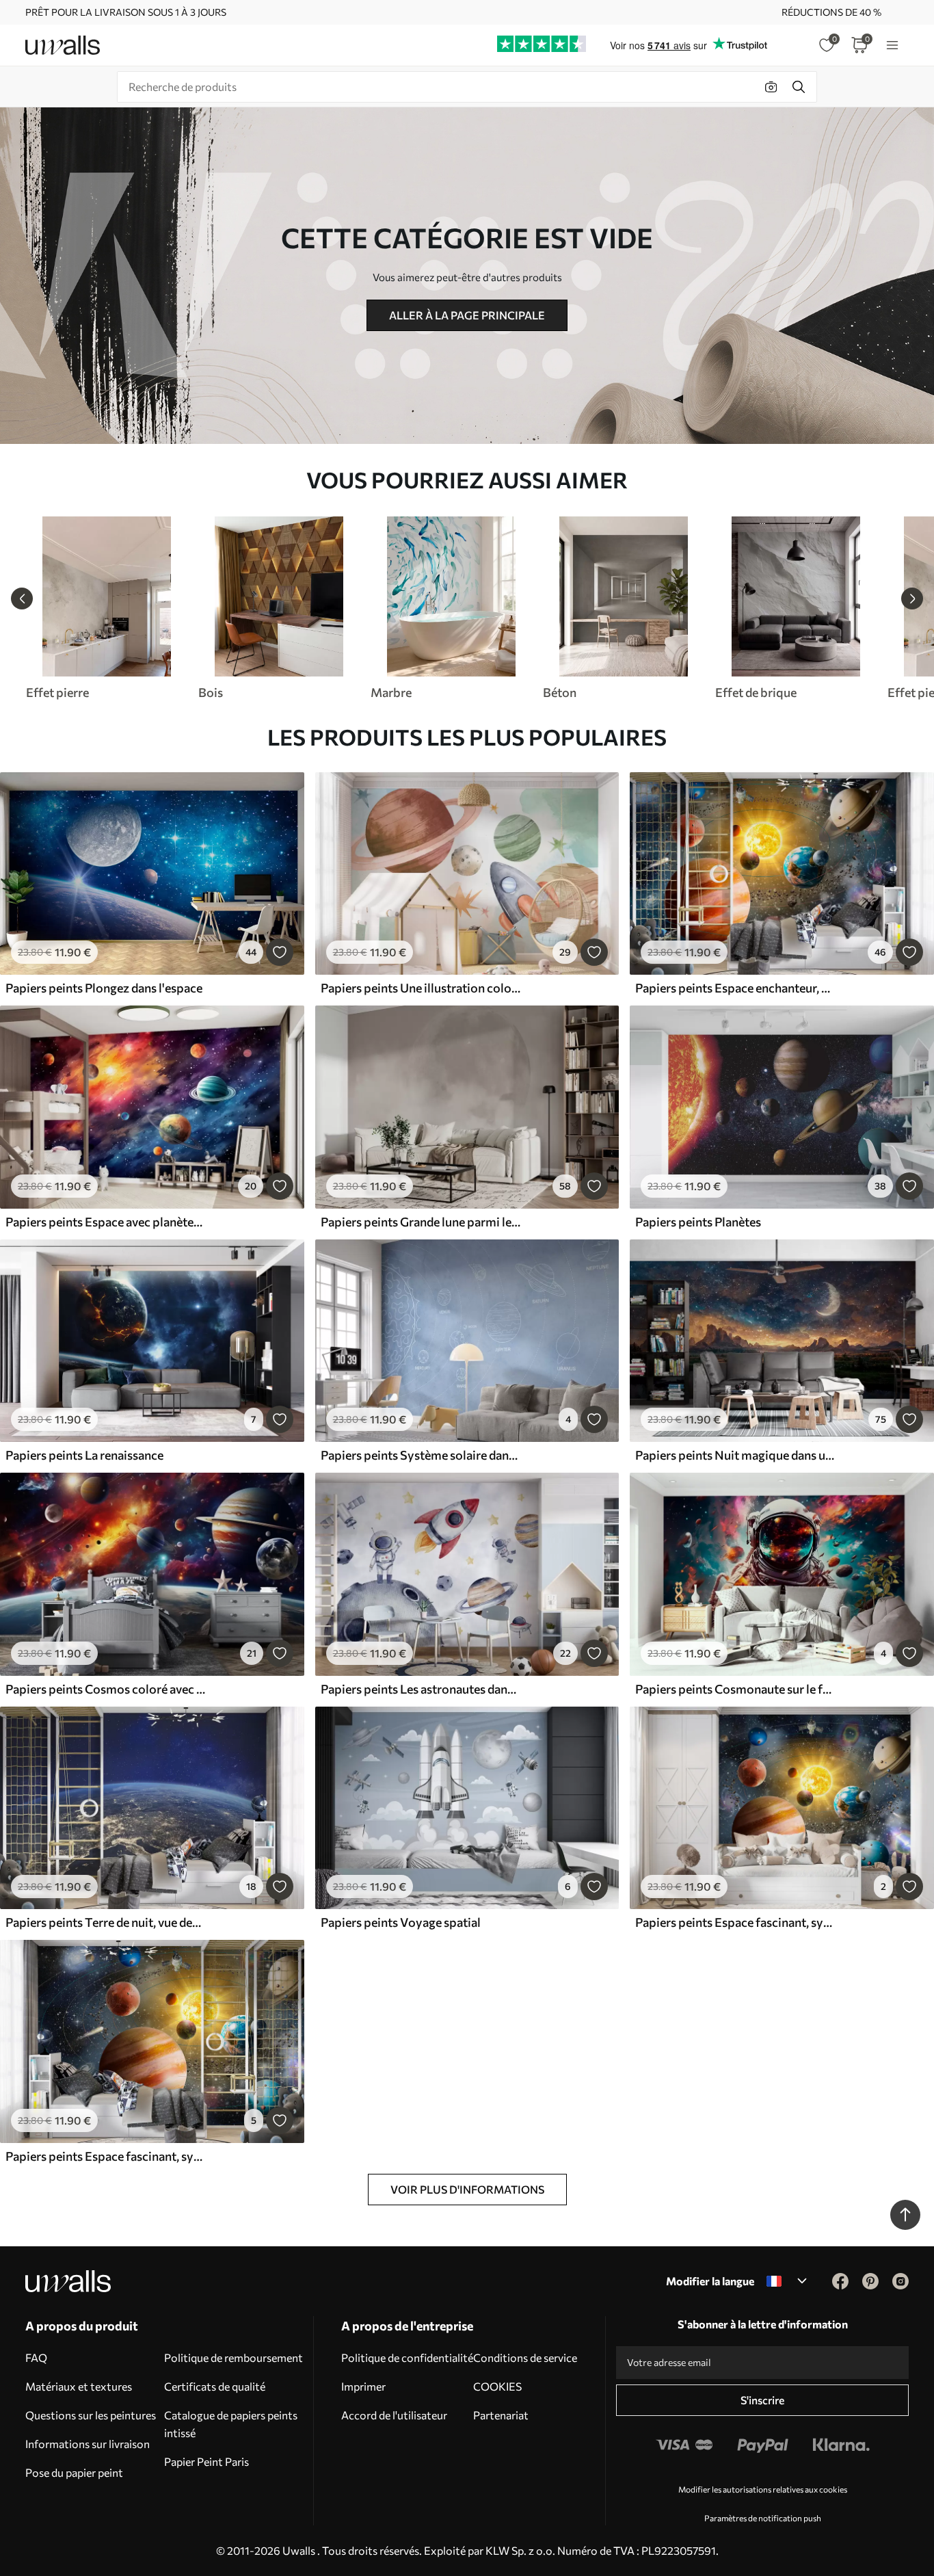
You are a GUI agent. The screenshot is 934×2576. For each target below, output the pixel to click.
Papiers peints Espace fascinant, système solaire (735, 1922)
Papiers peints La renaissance (84, 1455)
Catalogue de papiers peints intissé (231, 2424)
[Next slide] (912, 599)
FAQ (36, 2357)
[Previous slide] (22, 599)
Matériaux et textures (79, 2386)
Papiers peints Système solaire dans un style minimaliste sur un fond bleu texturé (421, 1455)
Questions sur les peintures (91, 2415)
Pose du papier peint (74, 2472)
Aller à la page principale (467, 315)
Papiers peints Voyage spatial (401, 1922)
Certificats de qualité (215, 2386)
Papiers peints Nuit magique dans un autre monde (735, 1455)
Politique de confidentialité (407, 2357)
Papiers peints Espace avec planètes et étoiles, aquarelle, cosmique (105, 1222)
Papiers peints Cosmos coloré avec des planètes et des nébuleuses (105, 1689)
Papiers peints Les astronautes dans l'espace (421, 1689)
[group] (106, 608)
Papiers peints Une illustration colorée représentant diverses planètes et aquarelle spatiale (421, 988)
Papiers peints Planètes (698, 1222)
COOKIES (497, 2386)
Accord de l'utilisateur (394, 2415)
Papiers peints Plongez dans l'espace (104, 988)
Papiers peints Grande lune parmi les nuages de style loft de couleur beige (421, 1222)
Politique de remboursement (233, 2357)
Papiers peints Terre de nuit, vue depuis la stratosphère (105, 1922)
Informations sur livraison (88, 2444)
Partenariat (501, 2415)
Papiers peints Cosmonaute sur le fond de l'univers (735, 1689)
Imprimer (363, 2386)
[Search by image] (771, 87)
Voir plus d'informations (467, 2189)
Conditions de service (525, 2357)
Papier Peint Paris (206, 2461)
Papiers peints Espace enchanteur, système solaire (735, 988)
